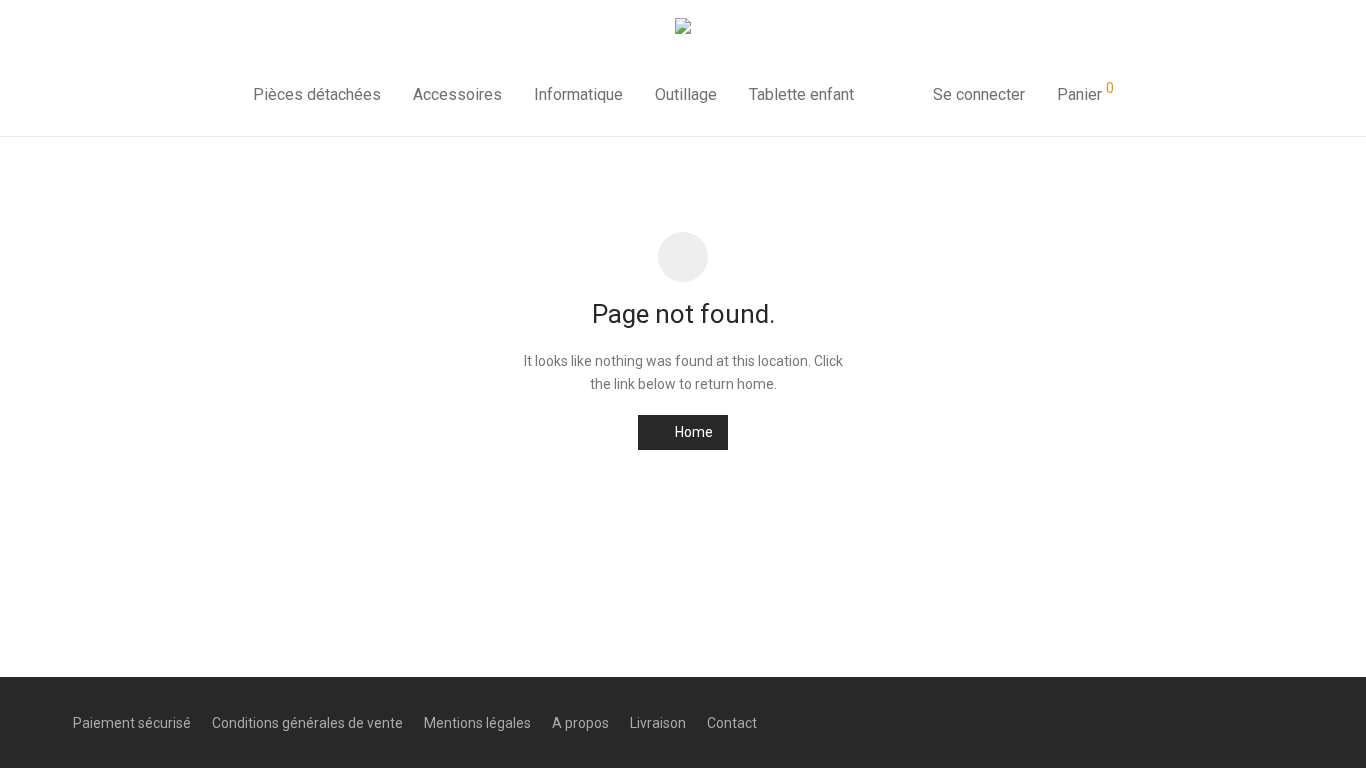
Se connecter (979, 94)
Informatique (578, 94)
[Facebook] (1220, 722)
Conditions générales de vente (307, 723)
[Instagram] (1253, 722)
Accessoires (457, 94)
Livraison (658, 723)
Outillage (686, 94)
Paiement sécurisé (132, 723)
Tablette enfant (801, 94)
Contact (732, 723)
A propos (580, 723)
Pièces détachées (317, 94)
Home (692, 432)
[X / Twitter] (1286, 722)
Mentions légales (477, 723)
